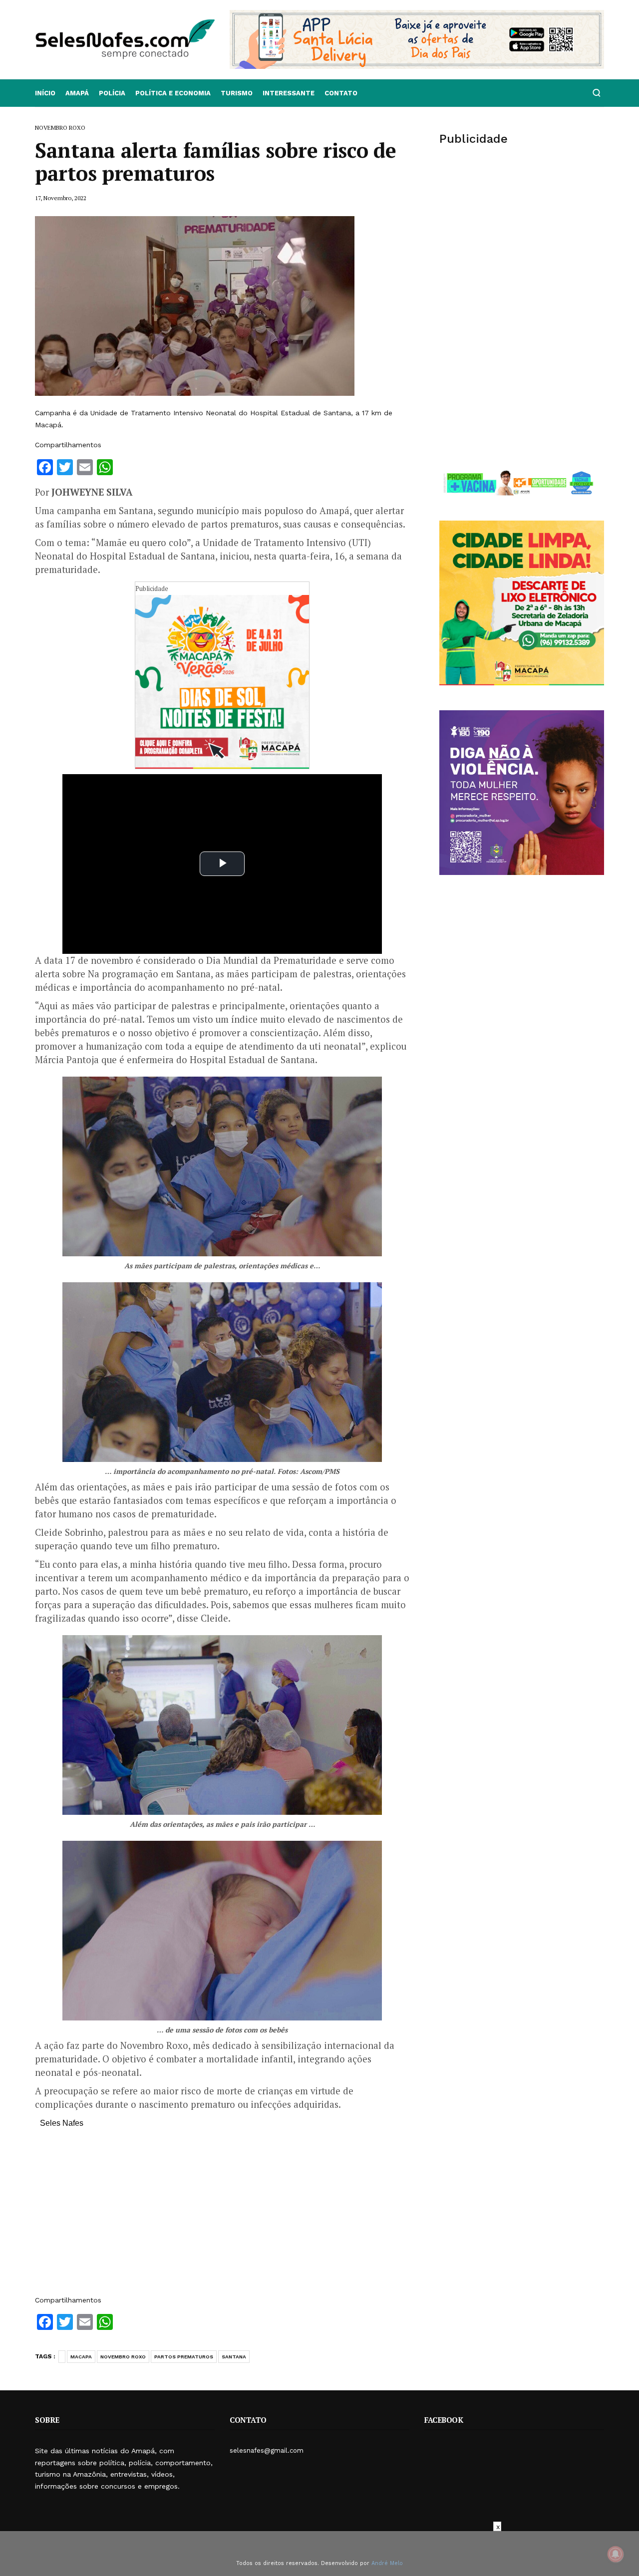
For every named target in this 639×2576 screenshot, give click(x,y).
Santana (234, 2357)
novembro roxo (123, 2357)
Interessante (289, 93)
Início (45, 93)
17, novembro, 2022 (61, 198)
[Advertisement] (222, 2217)
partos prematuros (184, 2357)
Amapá (77, 93)
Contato (341, 93)
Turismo (237, 93)
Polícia (112, 93)
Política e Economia (173, 93)
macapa (81, 2357)
